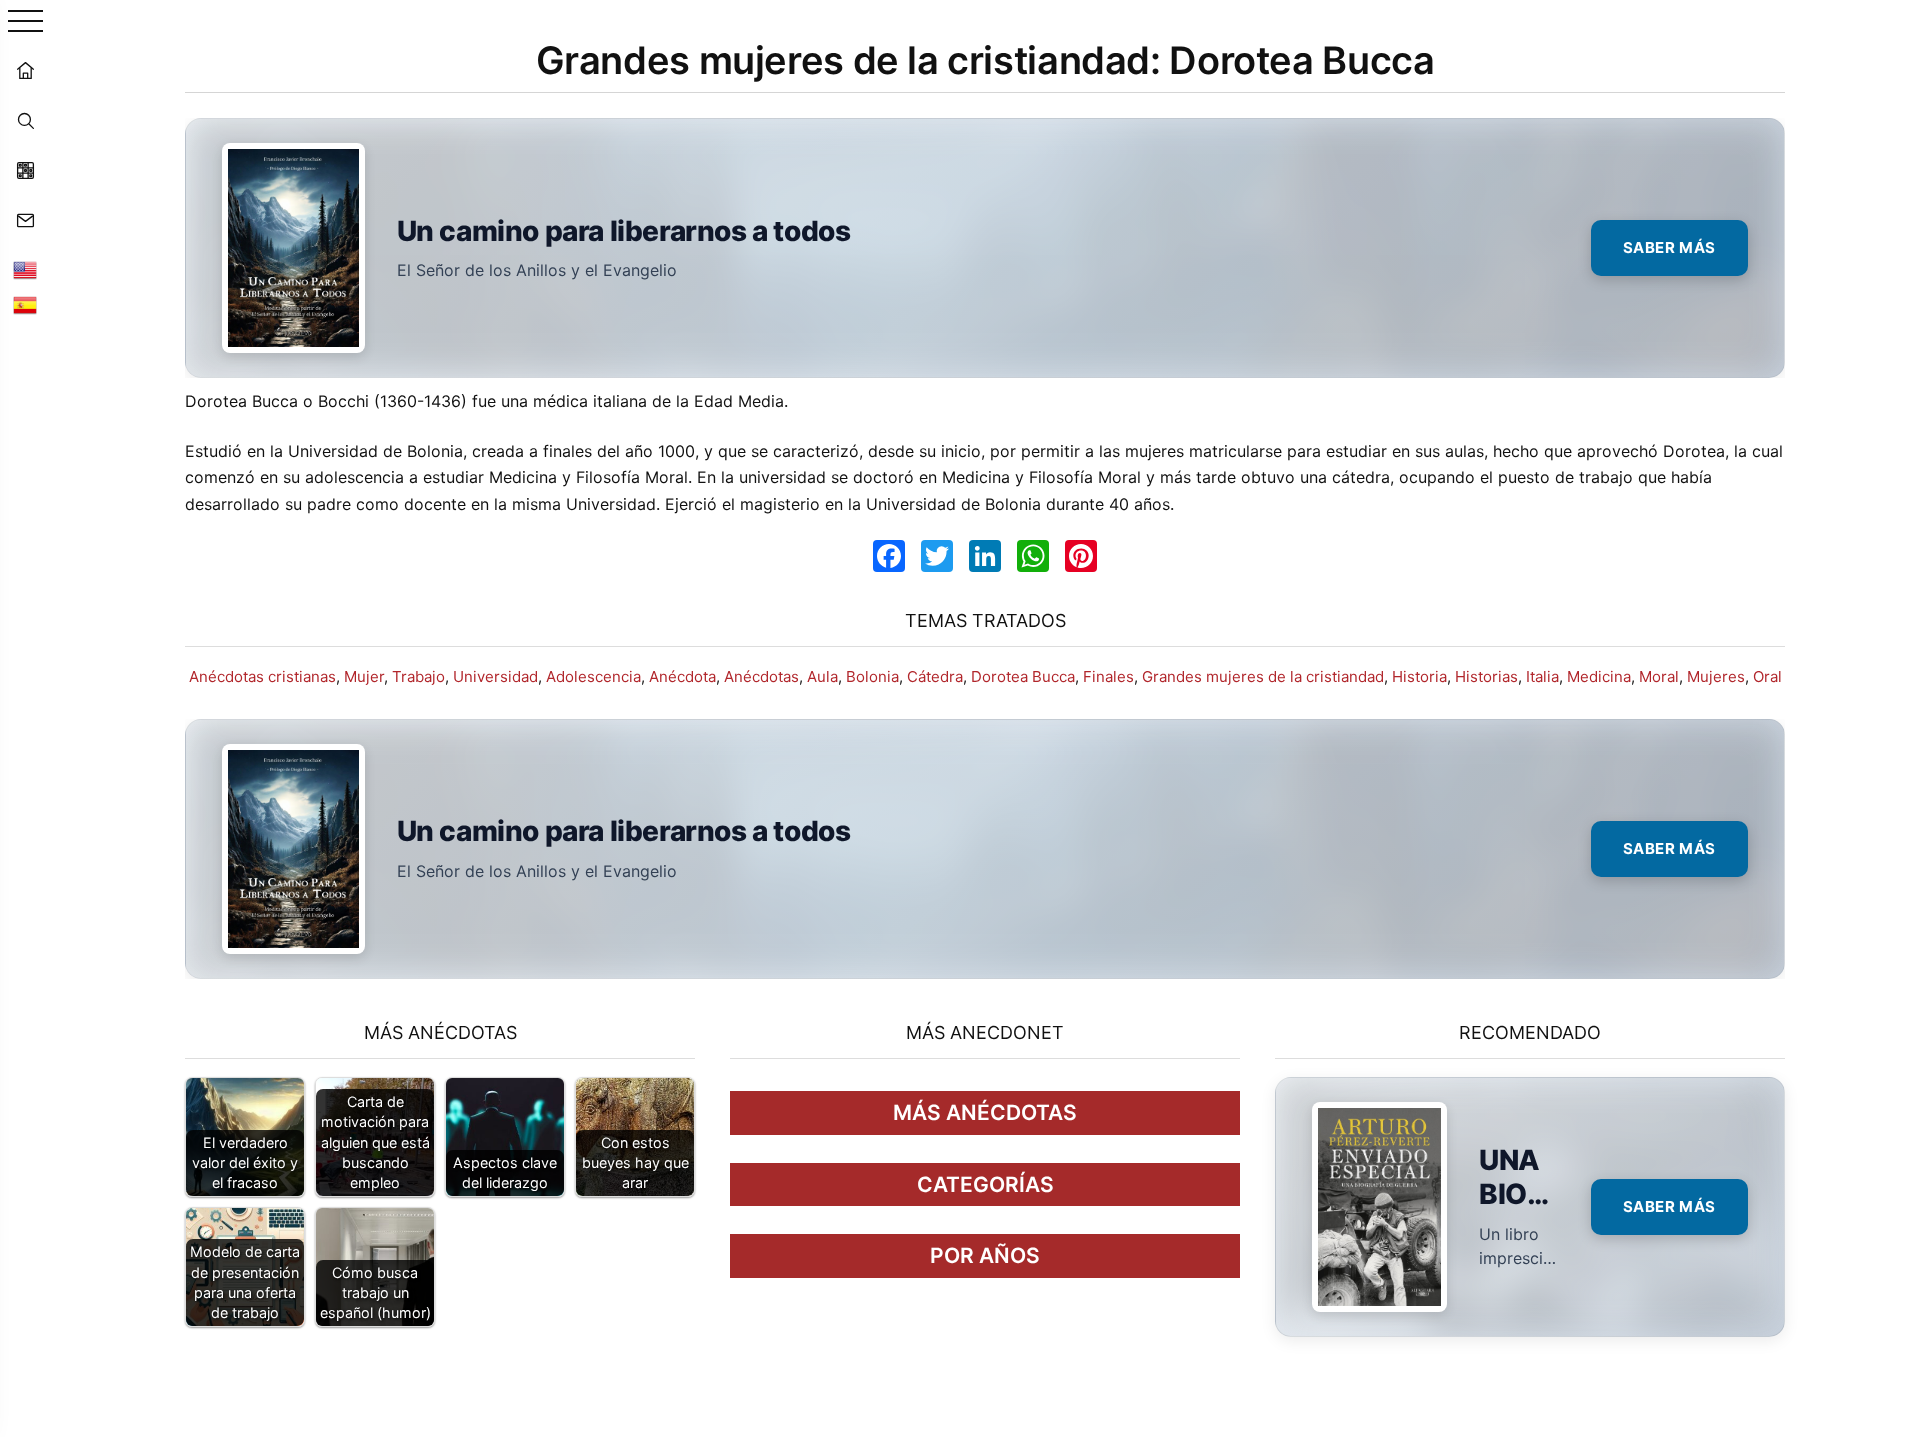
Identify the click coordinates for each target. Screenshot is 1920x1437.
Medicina (1599, 676)
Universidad (495, 676)
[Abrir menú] (25, 22)
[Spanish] (25, 305)
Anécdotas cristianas (262, 676)
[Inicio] (25, 70)
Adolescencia (593, 676)
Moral (1659, 676)
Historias (1486, 676)
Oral (1767, 676)
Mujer (364, 676)
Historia (1419, 676)
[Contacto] (25, 220)
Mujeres (1716, 676)
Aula (822, 676)
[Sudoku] (25, 170)
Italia (1542, 676)
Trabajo (418, 676)
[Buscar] (25, 120)
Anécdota (682, 676)
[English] (25, 270)
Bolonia (872, 676)
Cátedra (935, 676)
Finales (1108, 676)
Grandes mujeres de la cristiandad (1263, 676)
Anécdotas (761, 676)
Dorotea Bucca (1023, 676)
